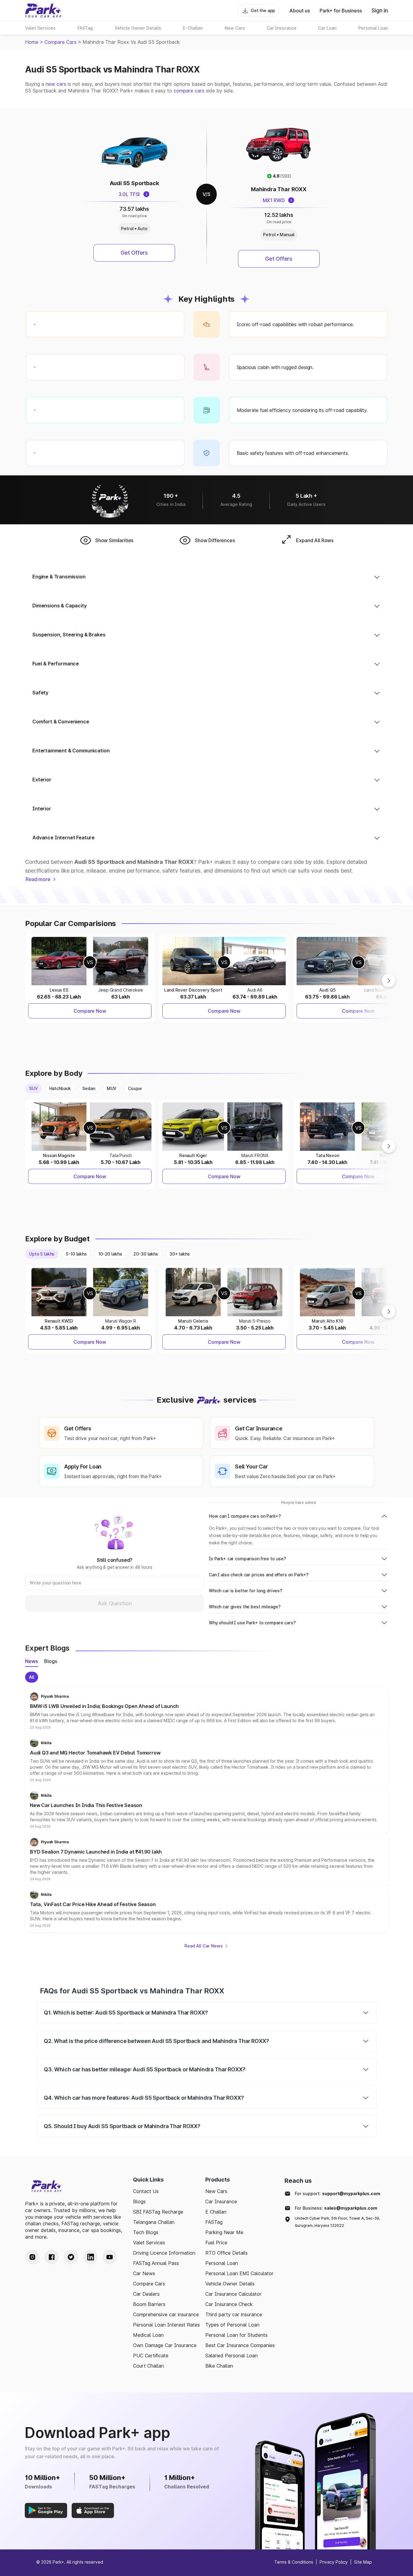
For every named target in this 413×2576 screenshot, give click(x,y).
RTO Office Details (226, 2253)
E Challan (216, 2212)
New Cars (216, 2191)
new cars (56, 84)
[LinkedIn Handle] (90, 2257)
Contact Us (146, 2191)
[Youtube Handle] (110, 2257)
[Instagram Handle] (32, 2257)
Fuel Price (216, 2243)
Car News (144, 2273)
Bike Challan (219, 2366)
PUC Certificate (151, 2356)
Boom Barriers (149, 2304)
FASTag (214, 2222)
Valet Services (149, 2243)
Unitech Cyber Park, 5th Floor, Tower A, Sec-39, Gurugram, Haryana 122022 (337, 2222)
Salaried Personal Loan (231, 2356)
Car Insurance (221, 2201)
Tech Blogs (146, 2232)
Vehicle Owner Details (230, 2284)
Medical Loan (148, 2335)
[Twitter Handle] (71, 2257)
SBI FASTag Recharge (158, 2212)
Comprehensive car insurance (166, 2314)
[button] (207, 1711)
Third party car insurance (234, 2314)
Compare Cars (60, 42)
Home (32, 42)
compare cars (189, 91)
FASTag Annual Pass (156, 2263)
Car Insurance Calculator (233, 2294)
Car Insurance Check (229, 2304)
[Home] (43, 11)
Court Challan (148, 2366)
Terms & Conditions (294, 2562)
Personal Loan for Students (236, 2335)
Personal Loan (222, 2263)
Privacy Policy (334, 2562)
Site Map (363, 2562)
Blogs (139, 2201)
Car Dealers (146, 2294)
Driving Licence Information (164, 2253)
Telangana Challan (154, 2222)
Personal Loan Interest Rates (166, 2325)
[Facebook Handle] (52, 2257)
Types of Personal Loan (232, 2325)
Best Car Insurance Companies (240, 2345)
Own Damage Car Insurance (165, 2345)
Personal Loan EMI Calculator (239, 2273)
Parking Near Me (224, 2232)
